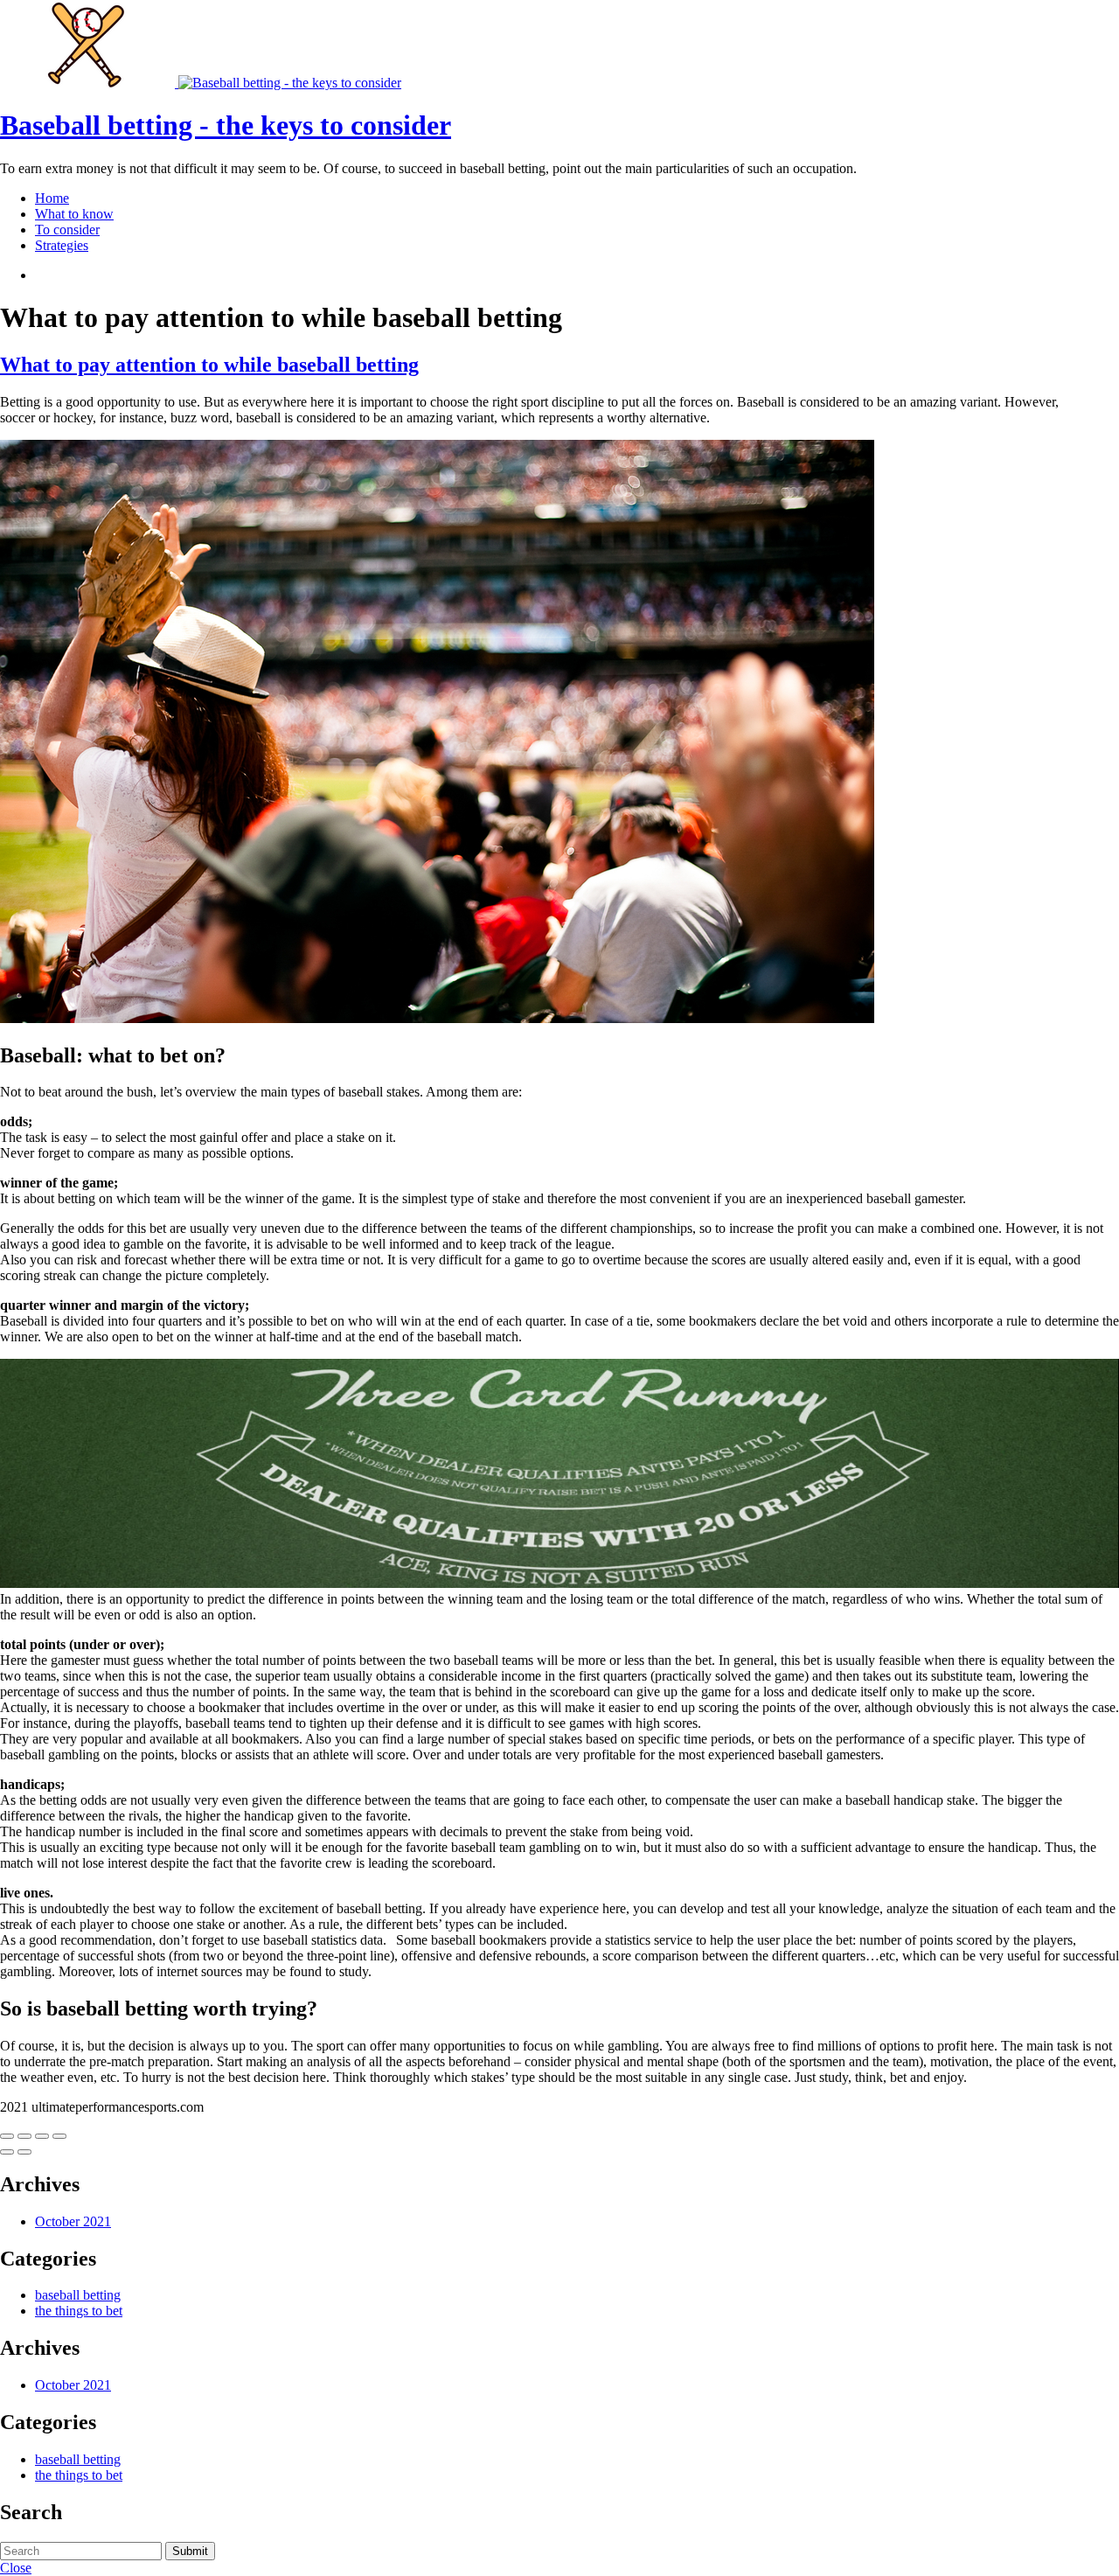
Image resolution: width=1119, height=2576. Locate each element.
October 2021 (73, 2221)
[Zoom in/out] (59, 2136)
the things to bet (79, 2311)
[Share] (24, 2136)
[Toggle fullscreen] (42, 2136)
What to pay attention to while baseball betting (209, 365)
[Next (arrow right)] (24, 2152)
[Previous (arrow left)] (7, 2152)
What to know (74, 214)
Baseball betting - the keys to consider (226, 125)
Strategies (62, 245)
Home (52, 198)
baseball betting (78, 2295)
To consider (67, 230)
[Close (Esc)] (7, 2136)
